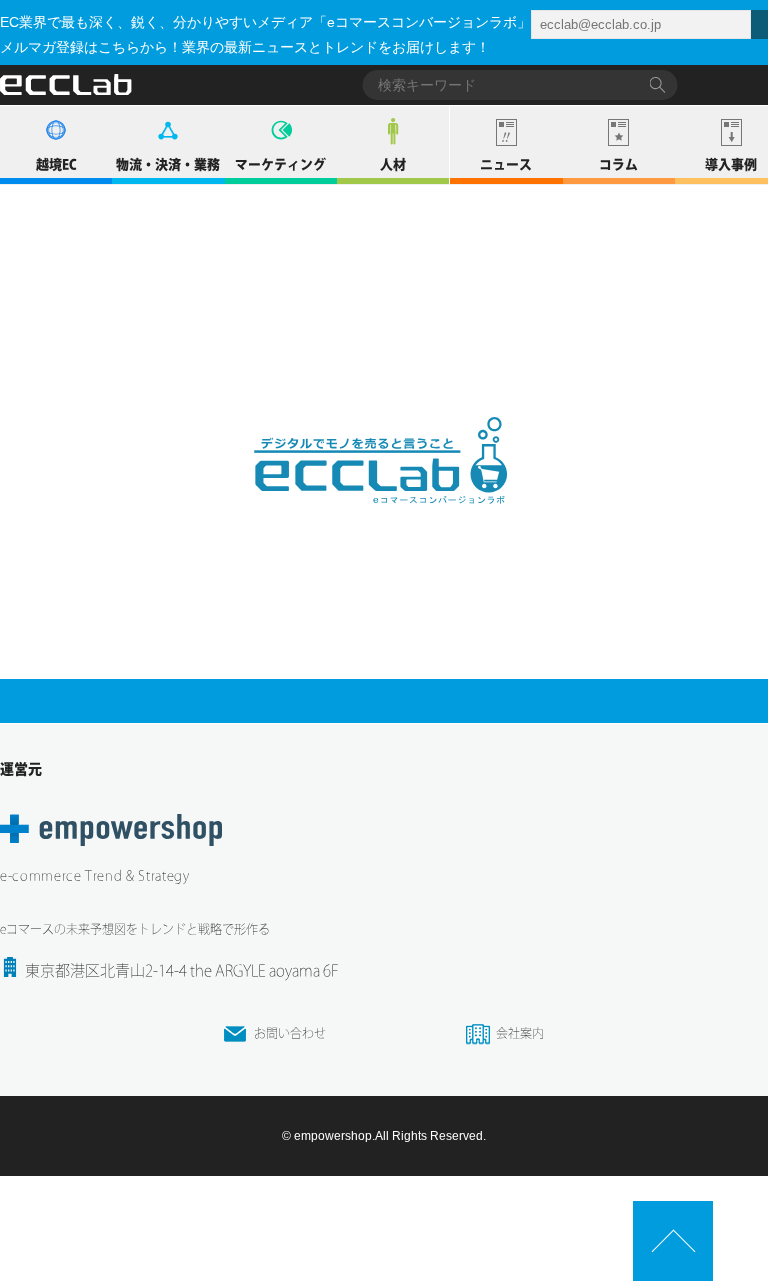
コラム (618, 164)
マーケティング (280, 164)
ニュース (506, 164)
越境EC (56, 164)
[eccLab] (384, 520)
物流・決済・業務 (168, 164)
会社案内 (520, 1033)
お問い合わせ (290, 1033)
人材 (393, 164)
